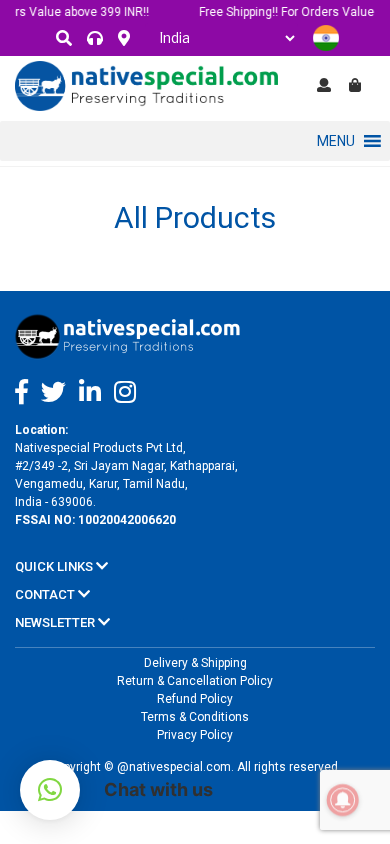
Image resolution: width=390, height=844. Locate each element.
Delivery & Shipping (195, 663)
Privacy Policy (195, 735)
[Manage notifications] (343, 800)
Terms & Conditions (195, 717)
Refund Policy (195, 699)
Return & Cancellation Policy (195, 681)
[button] (336, 141)
